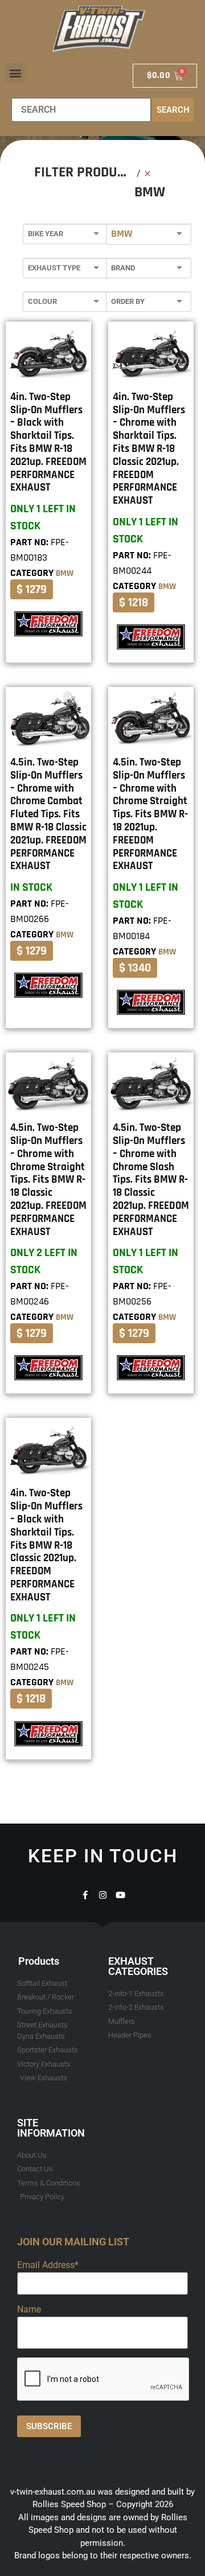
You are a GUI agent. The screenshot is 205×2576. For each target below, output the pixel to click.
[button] (15, 73)
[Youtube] (120, 1895)
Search (173, 110)
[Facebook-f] (85, 1895)
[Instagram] (103, 1895)
